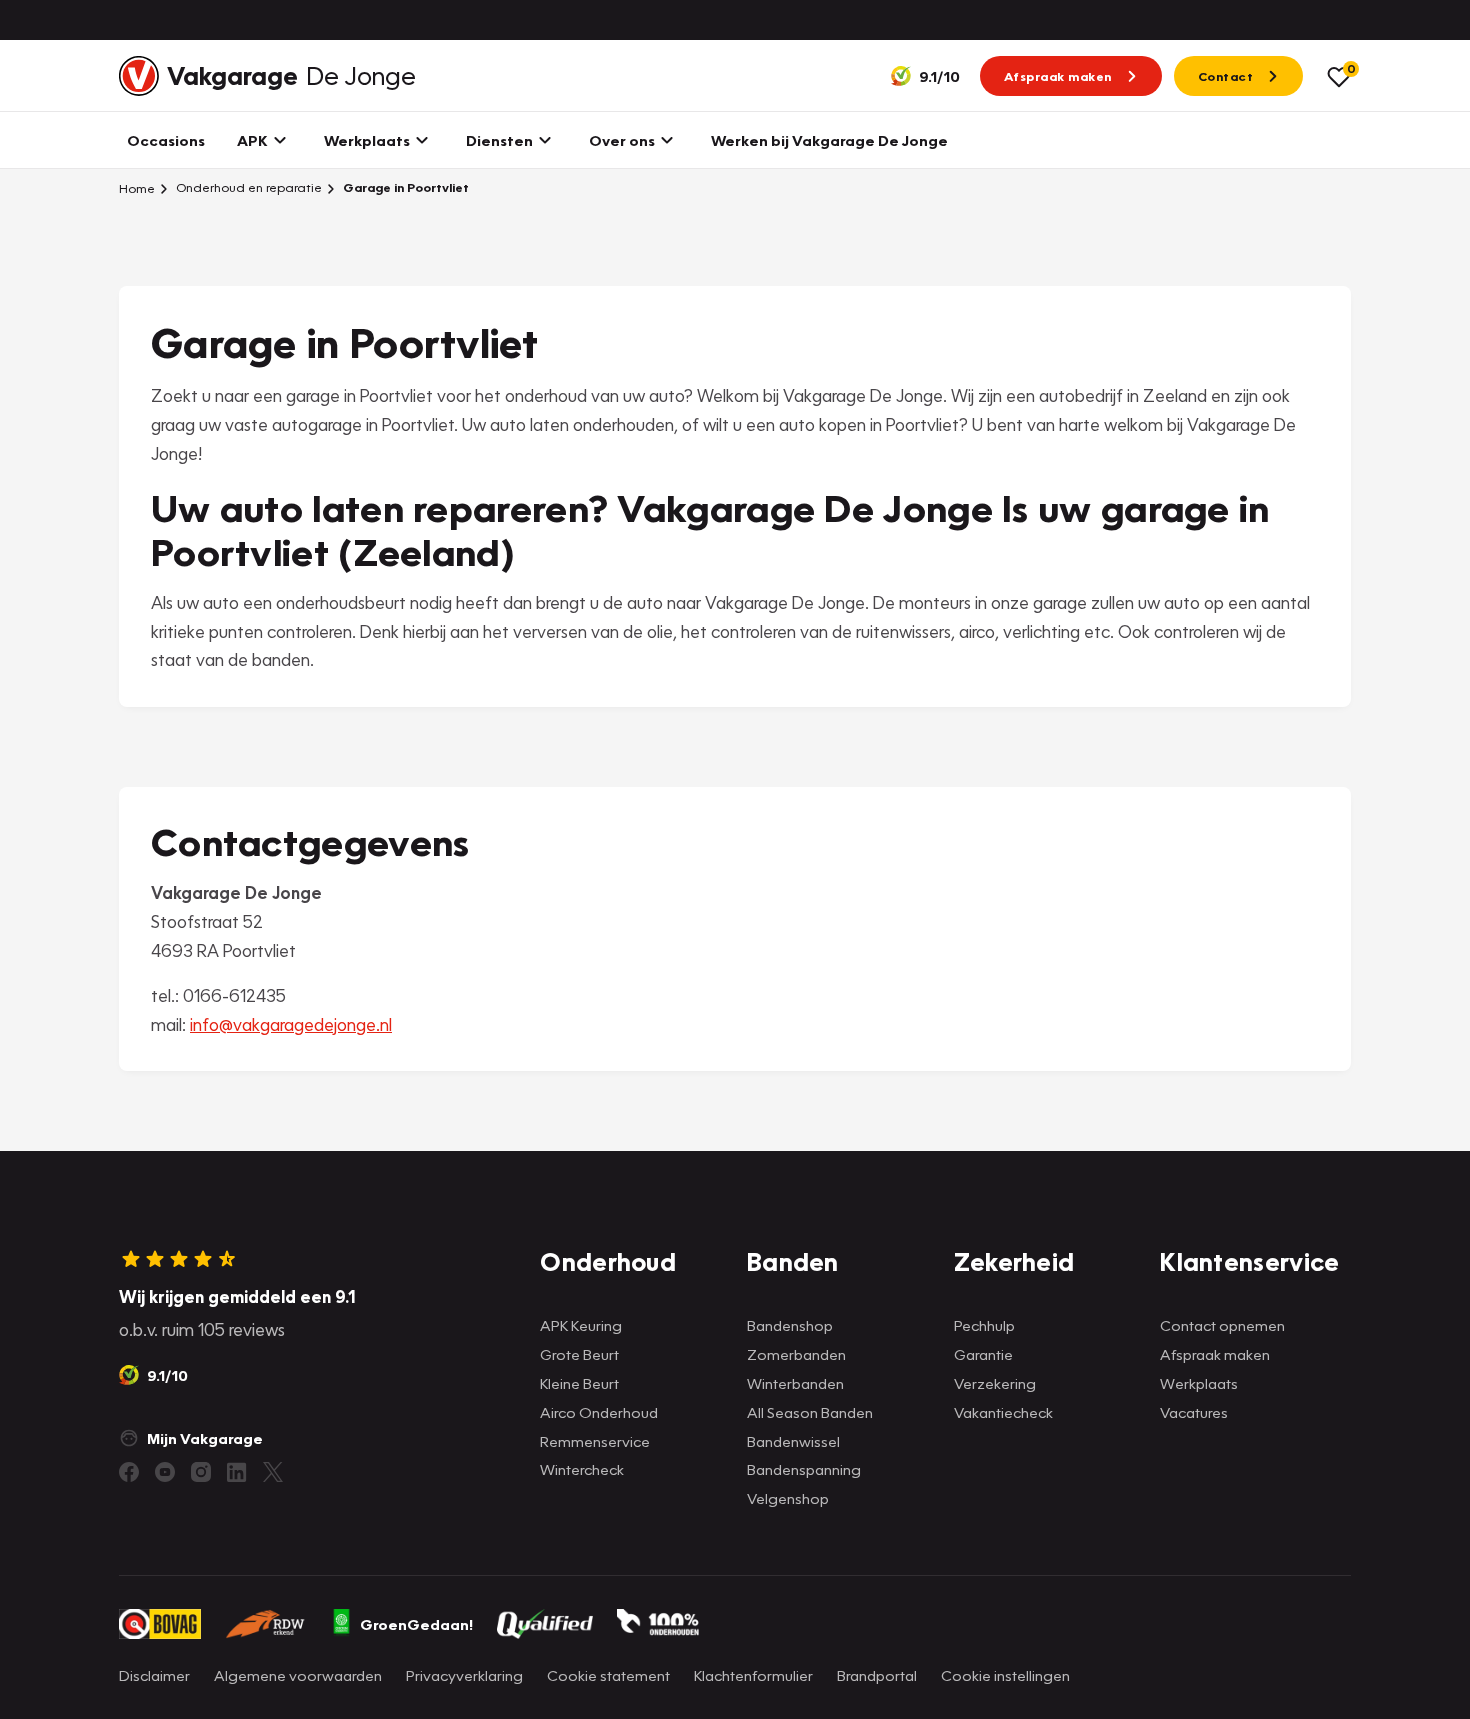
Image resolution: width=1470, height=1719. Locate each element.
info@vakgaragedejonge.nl (291, 1024)
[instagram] (201, 1472)
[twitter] (273, 1472)
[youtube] (165, 1472)
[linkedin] (237, 1472)
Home (137, 188)
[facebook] (129, 1472)
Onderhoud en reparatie (247, 187)
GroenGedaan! (416, 1624)
